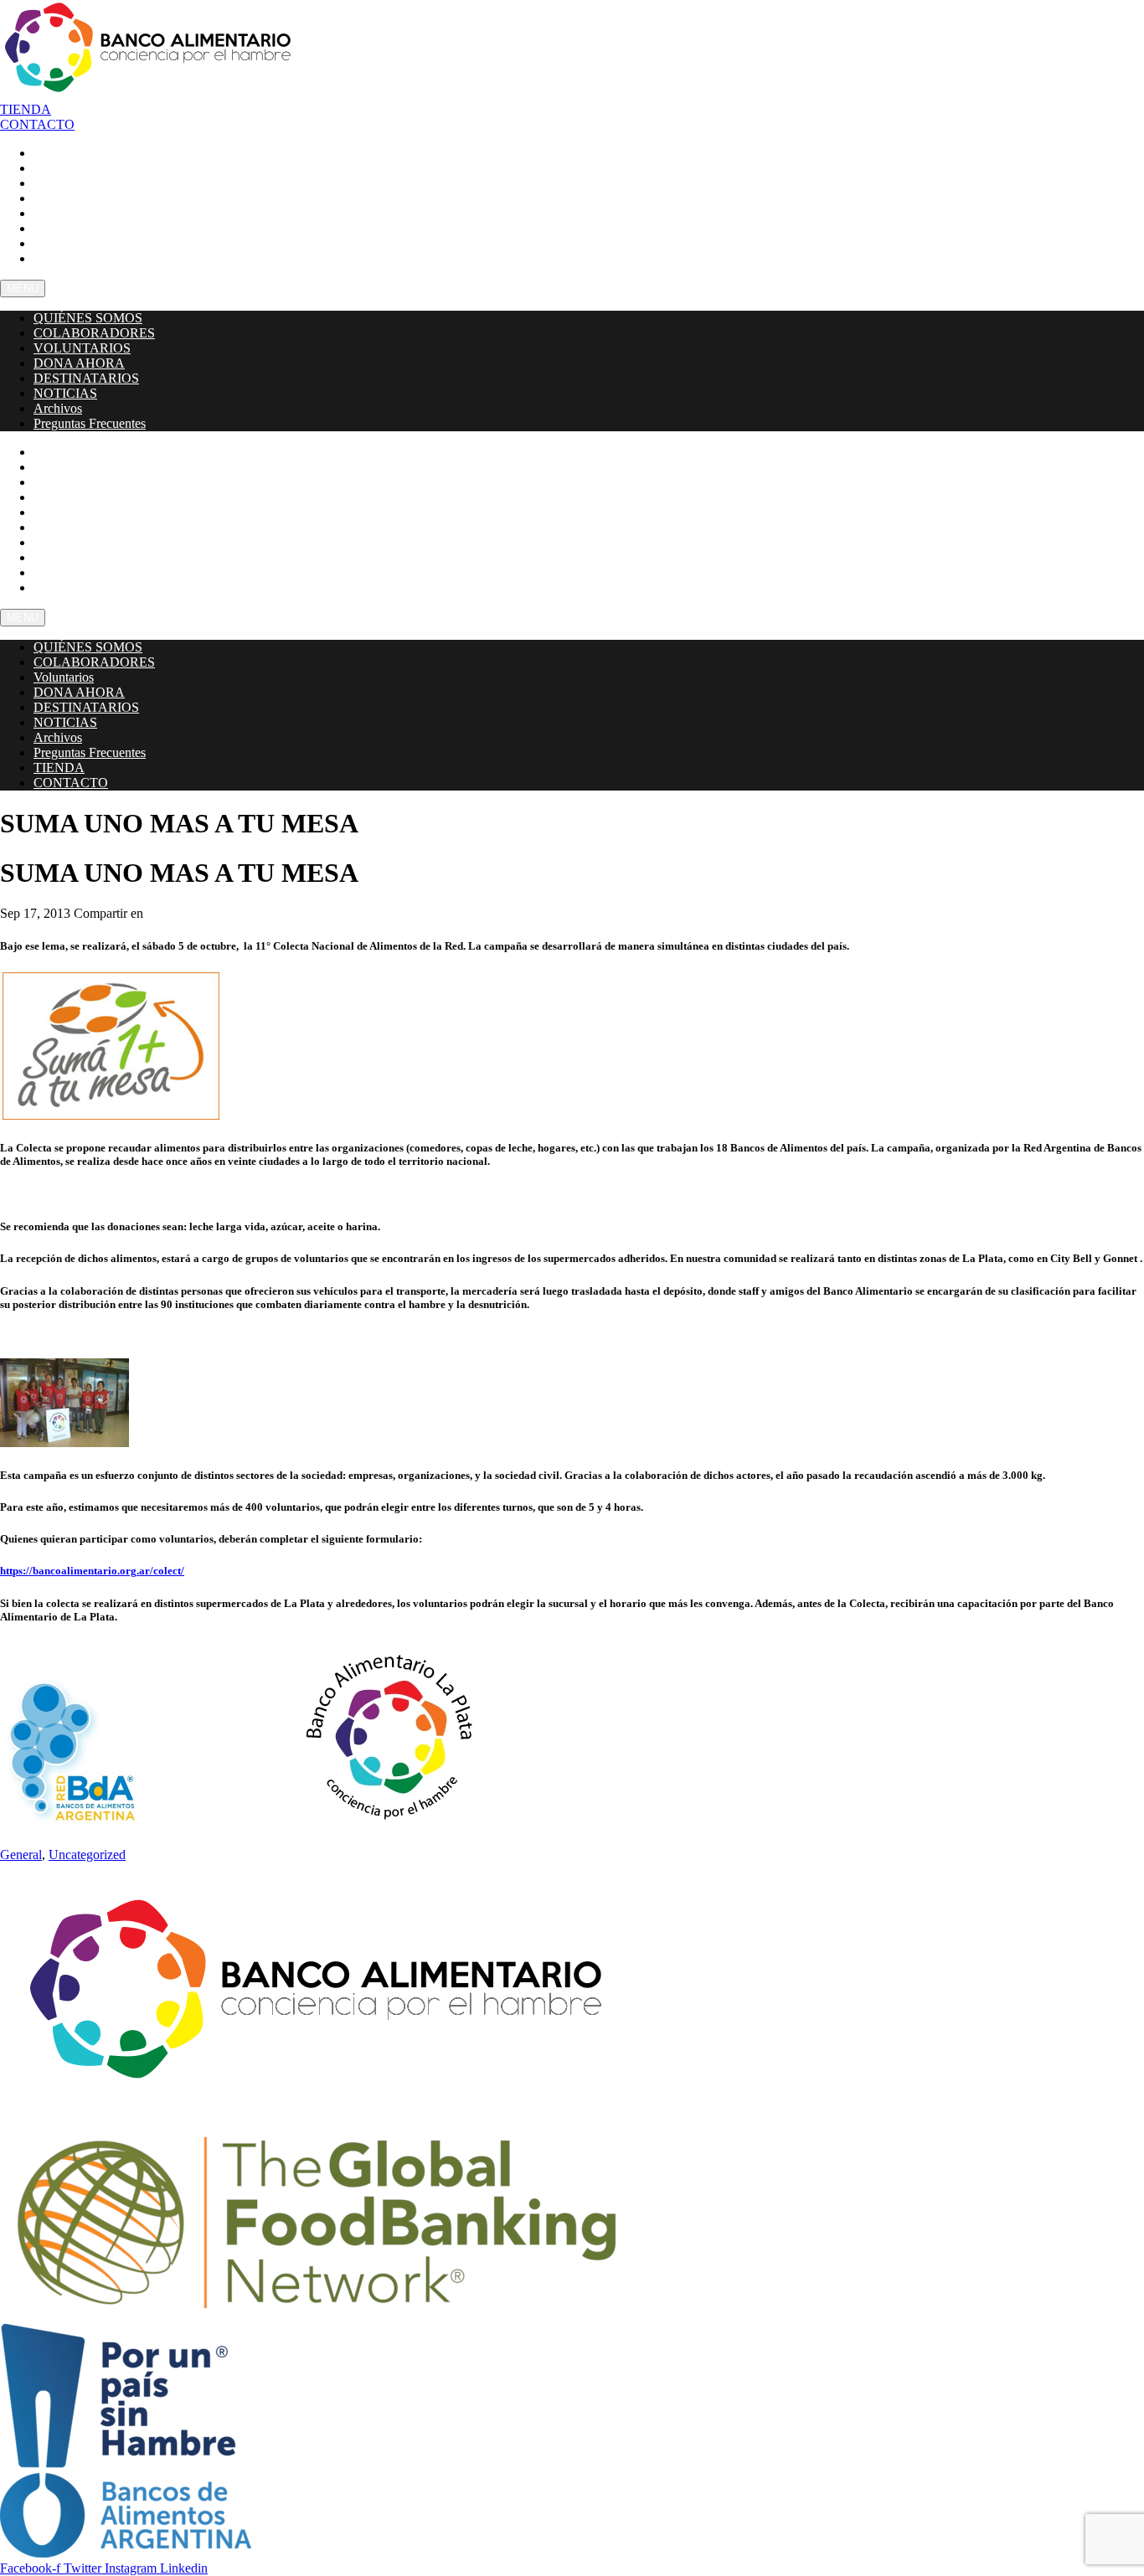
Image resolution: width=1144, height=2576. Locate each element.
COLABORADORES (94, 333)
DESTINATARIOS (86, 378)
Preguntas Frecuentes (100, 258)
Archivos (58, 408)
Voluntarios (64, 677)
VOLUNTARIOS (82, 348)
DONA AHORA (79, 363)
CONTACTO (70, 587)
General (21, 1855)
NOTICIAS (65, 393)
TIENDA (59, 768)
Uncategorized (87, 1855)
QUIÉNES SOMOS (88, 318)
